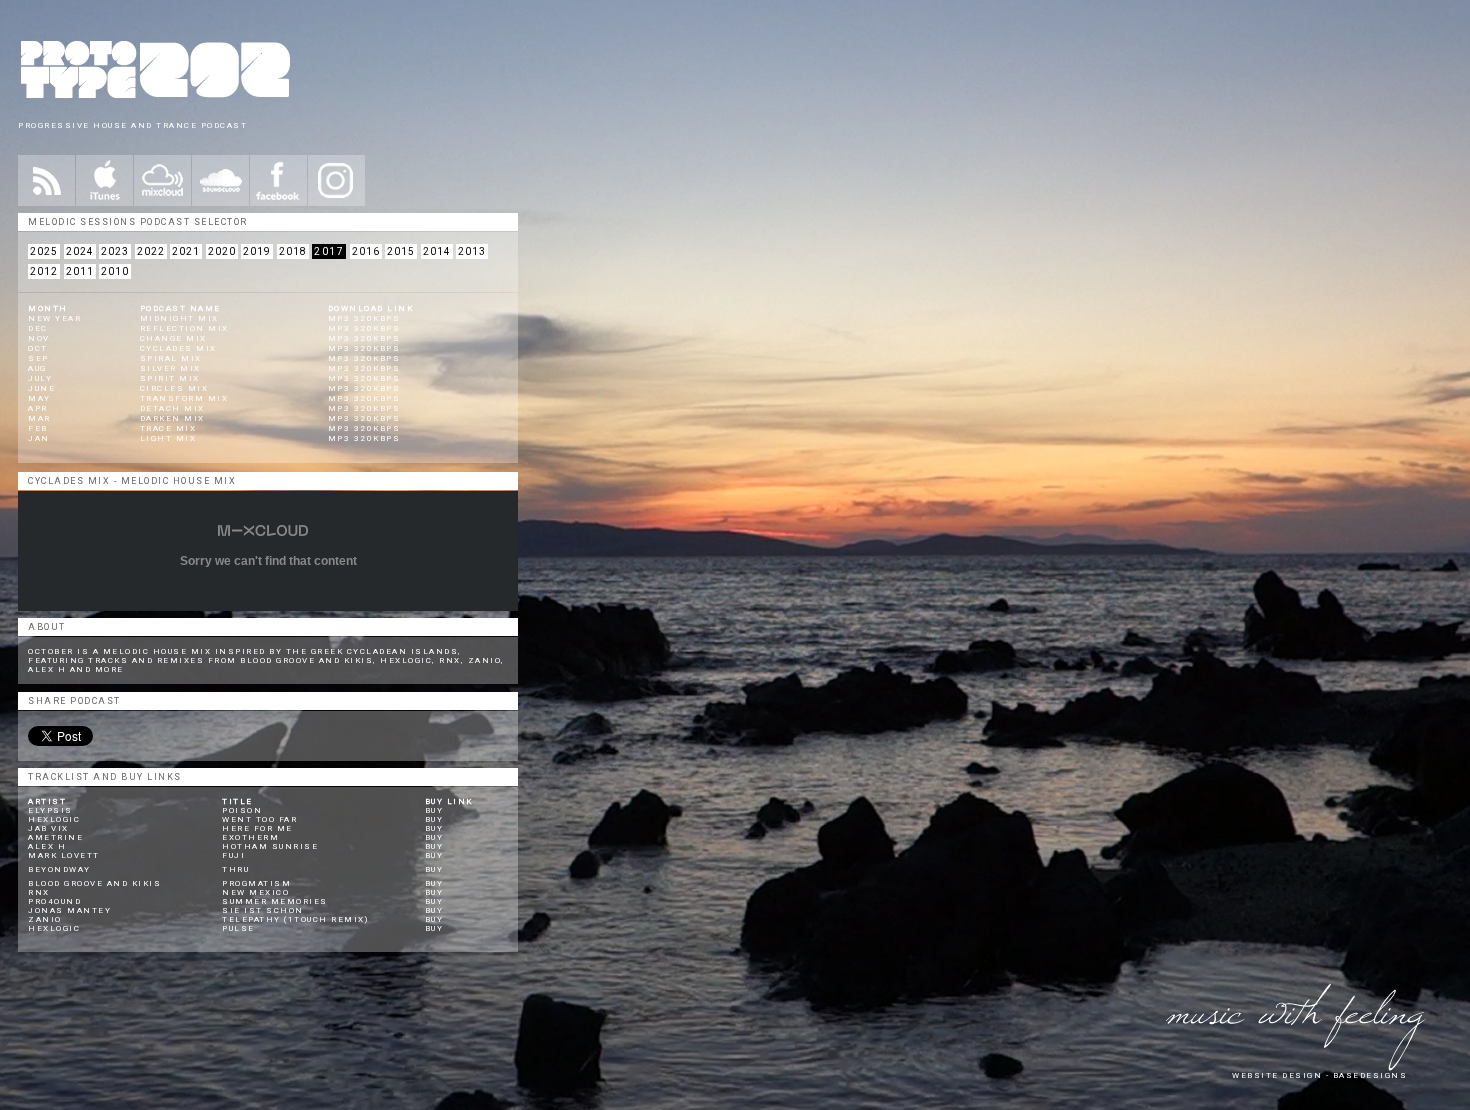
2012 (44, 271)
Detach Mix (172, 408)
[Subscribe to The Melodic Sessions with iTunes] (104, 180)
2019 (257, 251)
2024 (80, 251)
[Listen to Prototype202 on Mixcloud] (162, 180)
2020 (222, 251)
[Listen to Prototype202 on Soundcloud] (220, 180)
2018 (293, 251)
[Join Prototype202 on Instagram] (336, 180)
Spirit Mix (170, 378)
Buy (434, 810)
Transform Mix (184, 398)
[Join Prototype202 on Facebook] (278, 180)
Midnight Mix (179, 318)
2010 (115, 271)
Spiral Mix (171, 358)
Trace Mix (168, 428)
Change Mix (173, 338)
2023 (115, 251)
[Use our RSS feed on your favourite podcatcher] (46, 180)
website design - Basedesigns (1319, 1075)
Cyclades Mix (178, 348)
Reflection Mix (184, 328)
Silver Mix (170, 368)
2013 (472, 251)
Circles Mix (174, 388)
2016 (366, 251)
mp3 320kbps (364, 318)
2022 (151, 251)
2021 (186, 251)
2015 (401, 251)
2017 (329, 251)
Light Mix (168, 438)
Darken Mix (172, 418)
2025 (44, 251)
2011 (80, 271)
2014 (437, 251)
